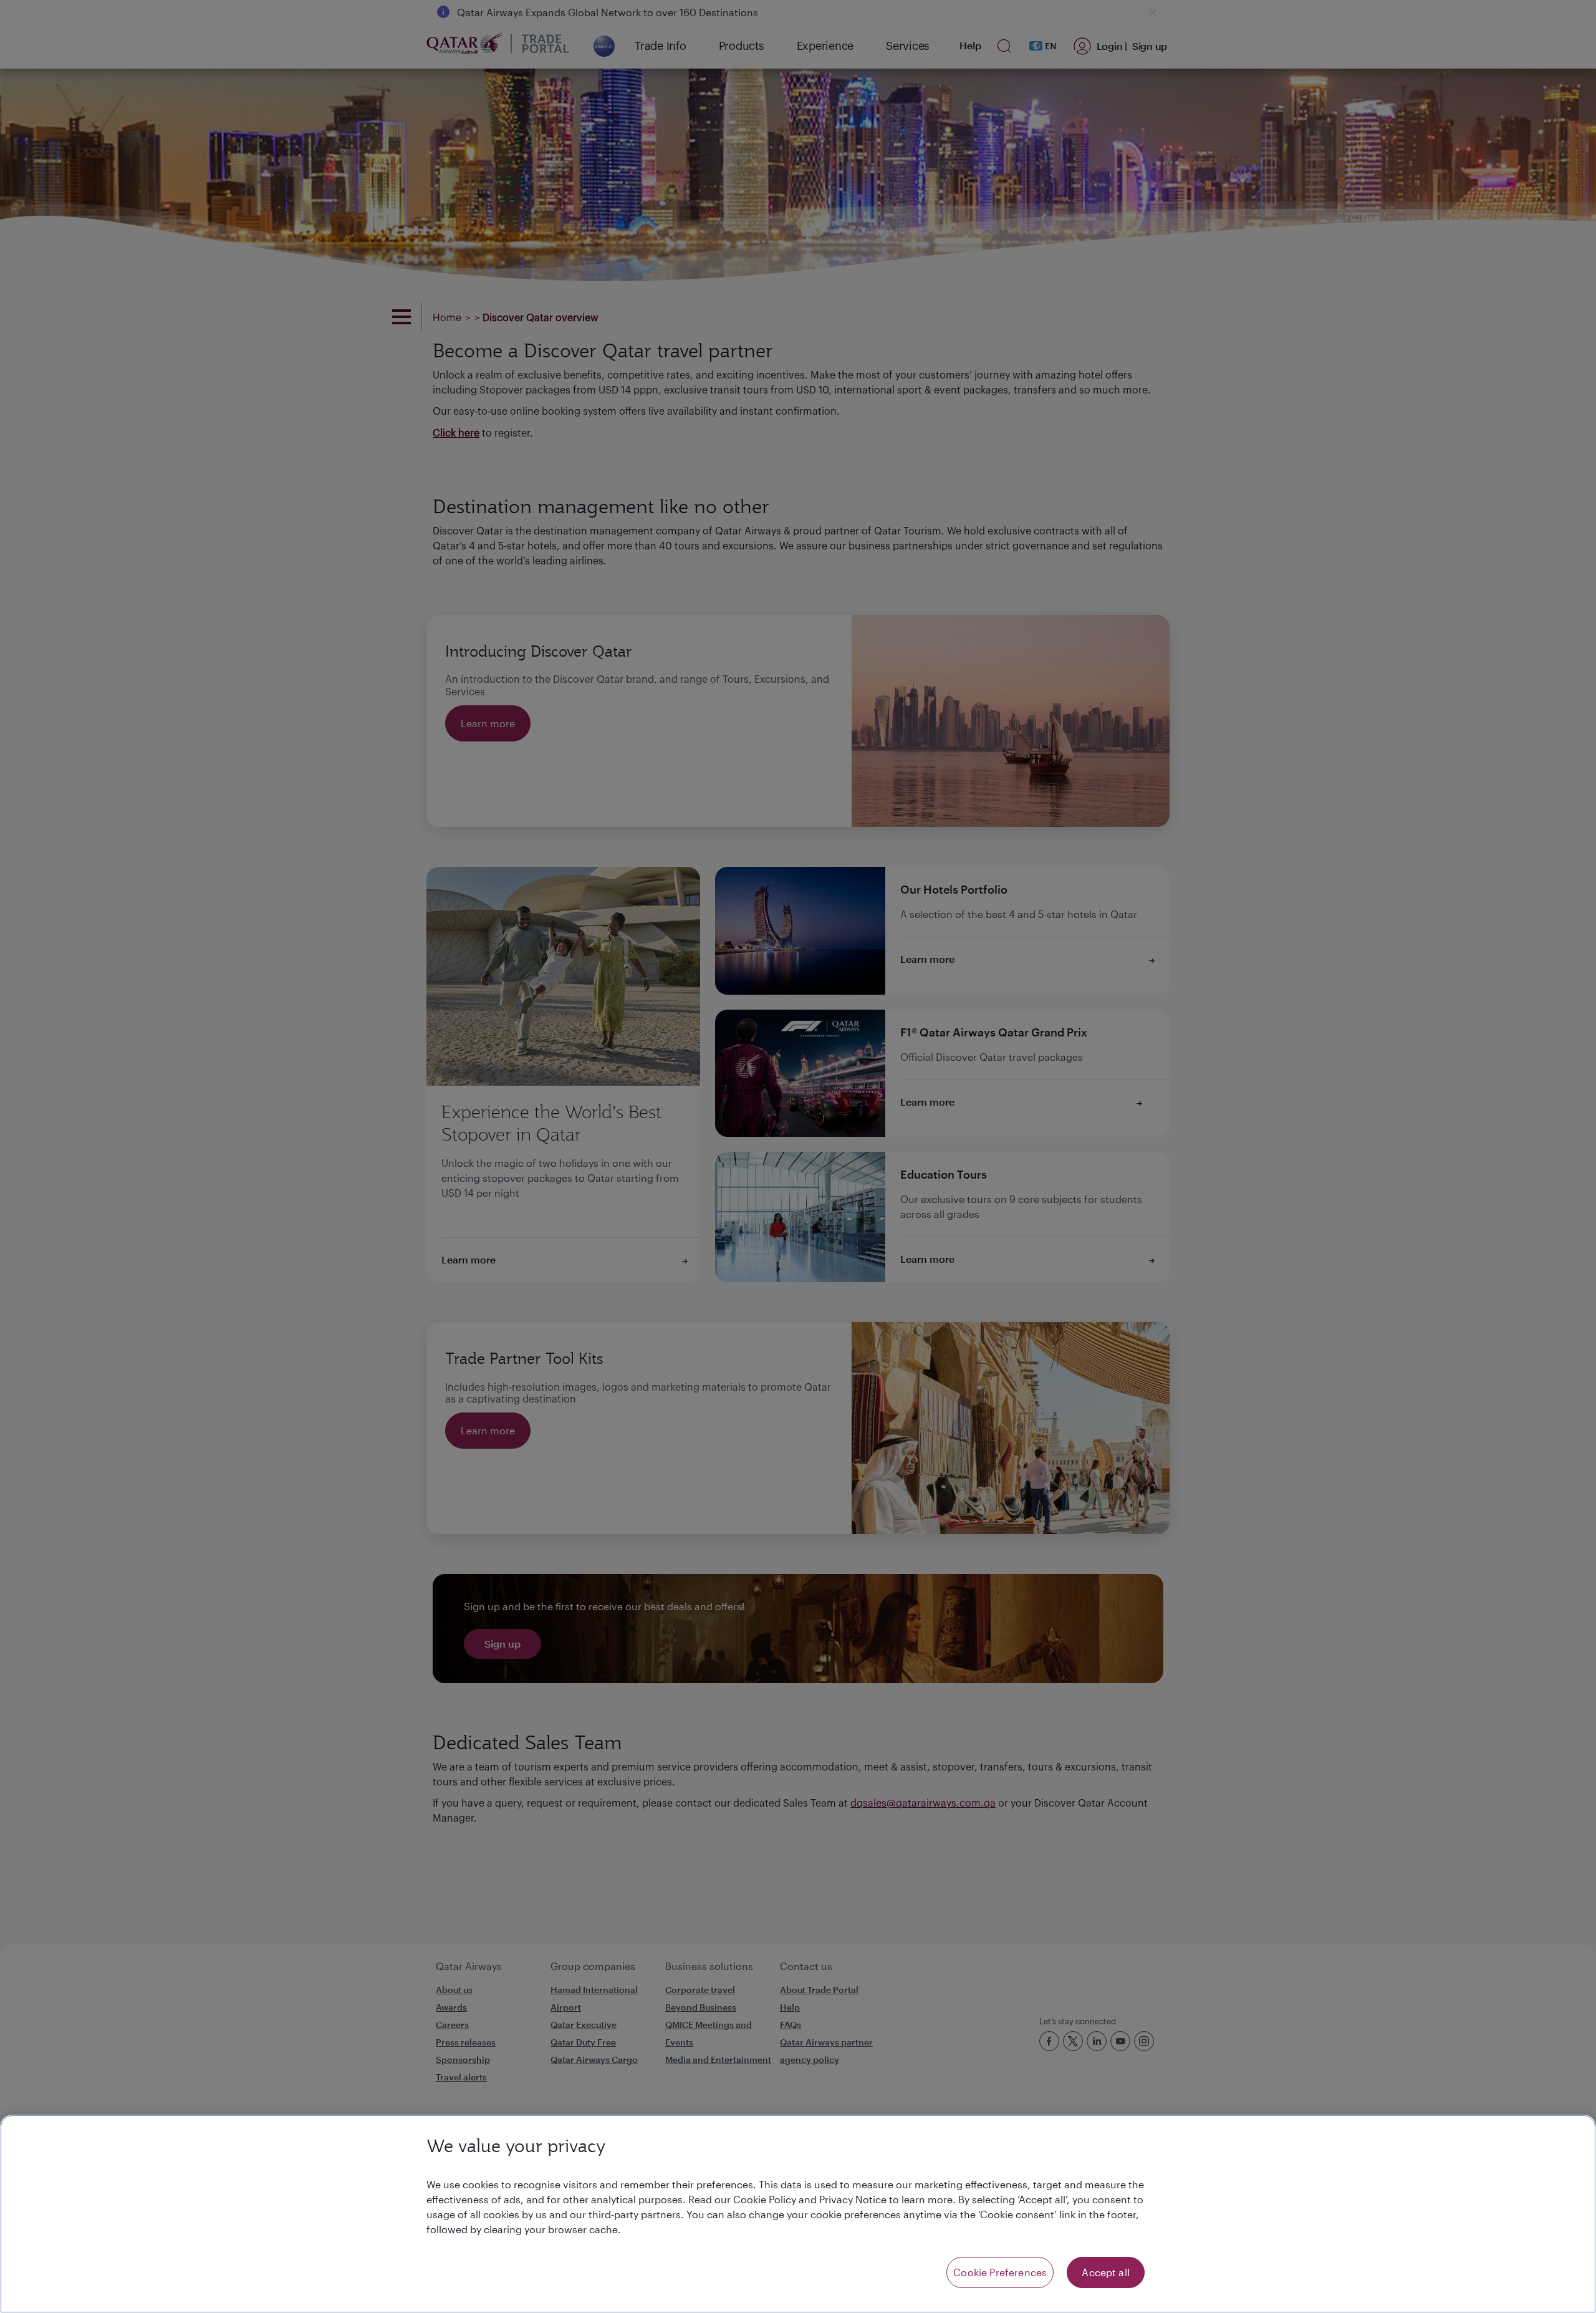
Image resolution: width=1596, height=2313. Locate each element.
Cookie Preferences (1000, 2272)
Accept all (1106, 2272)
